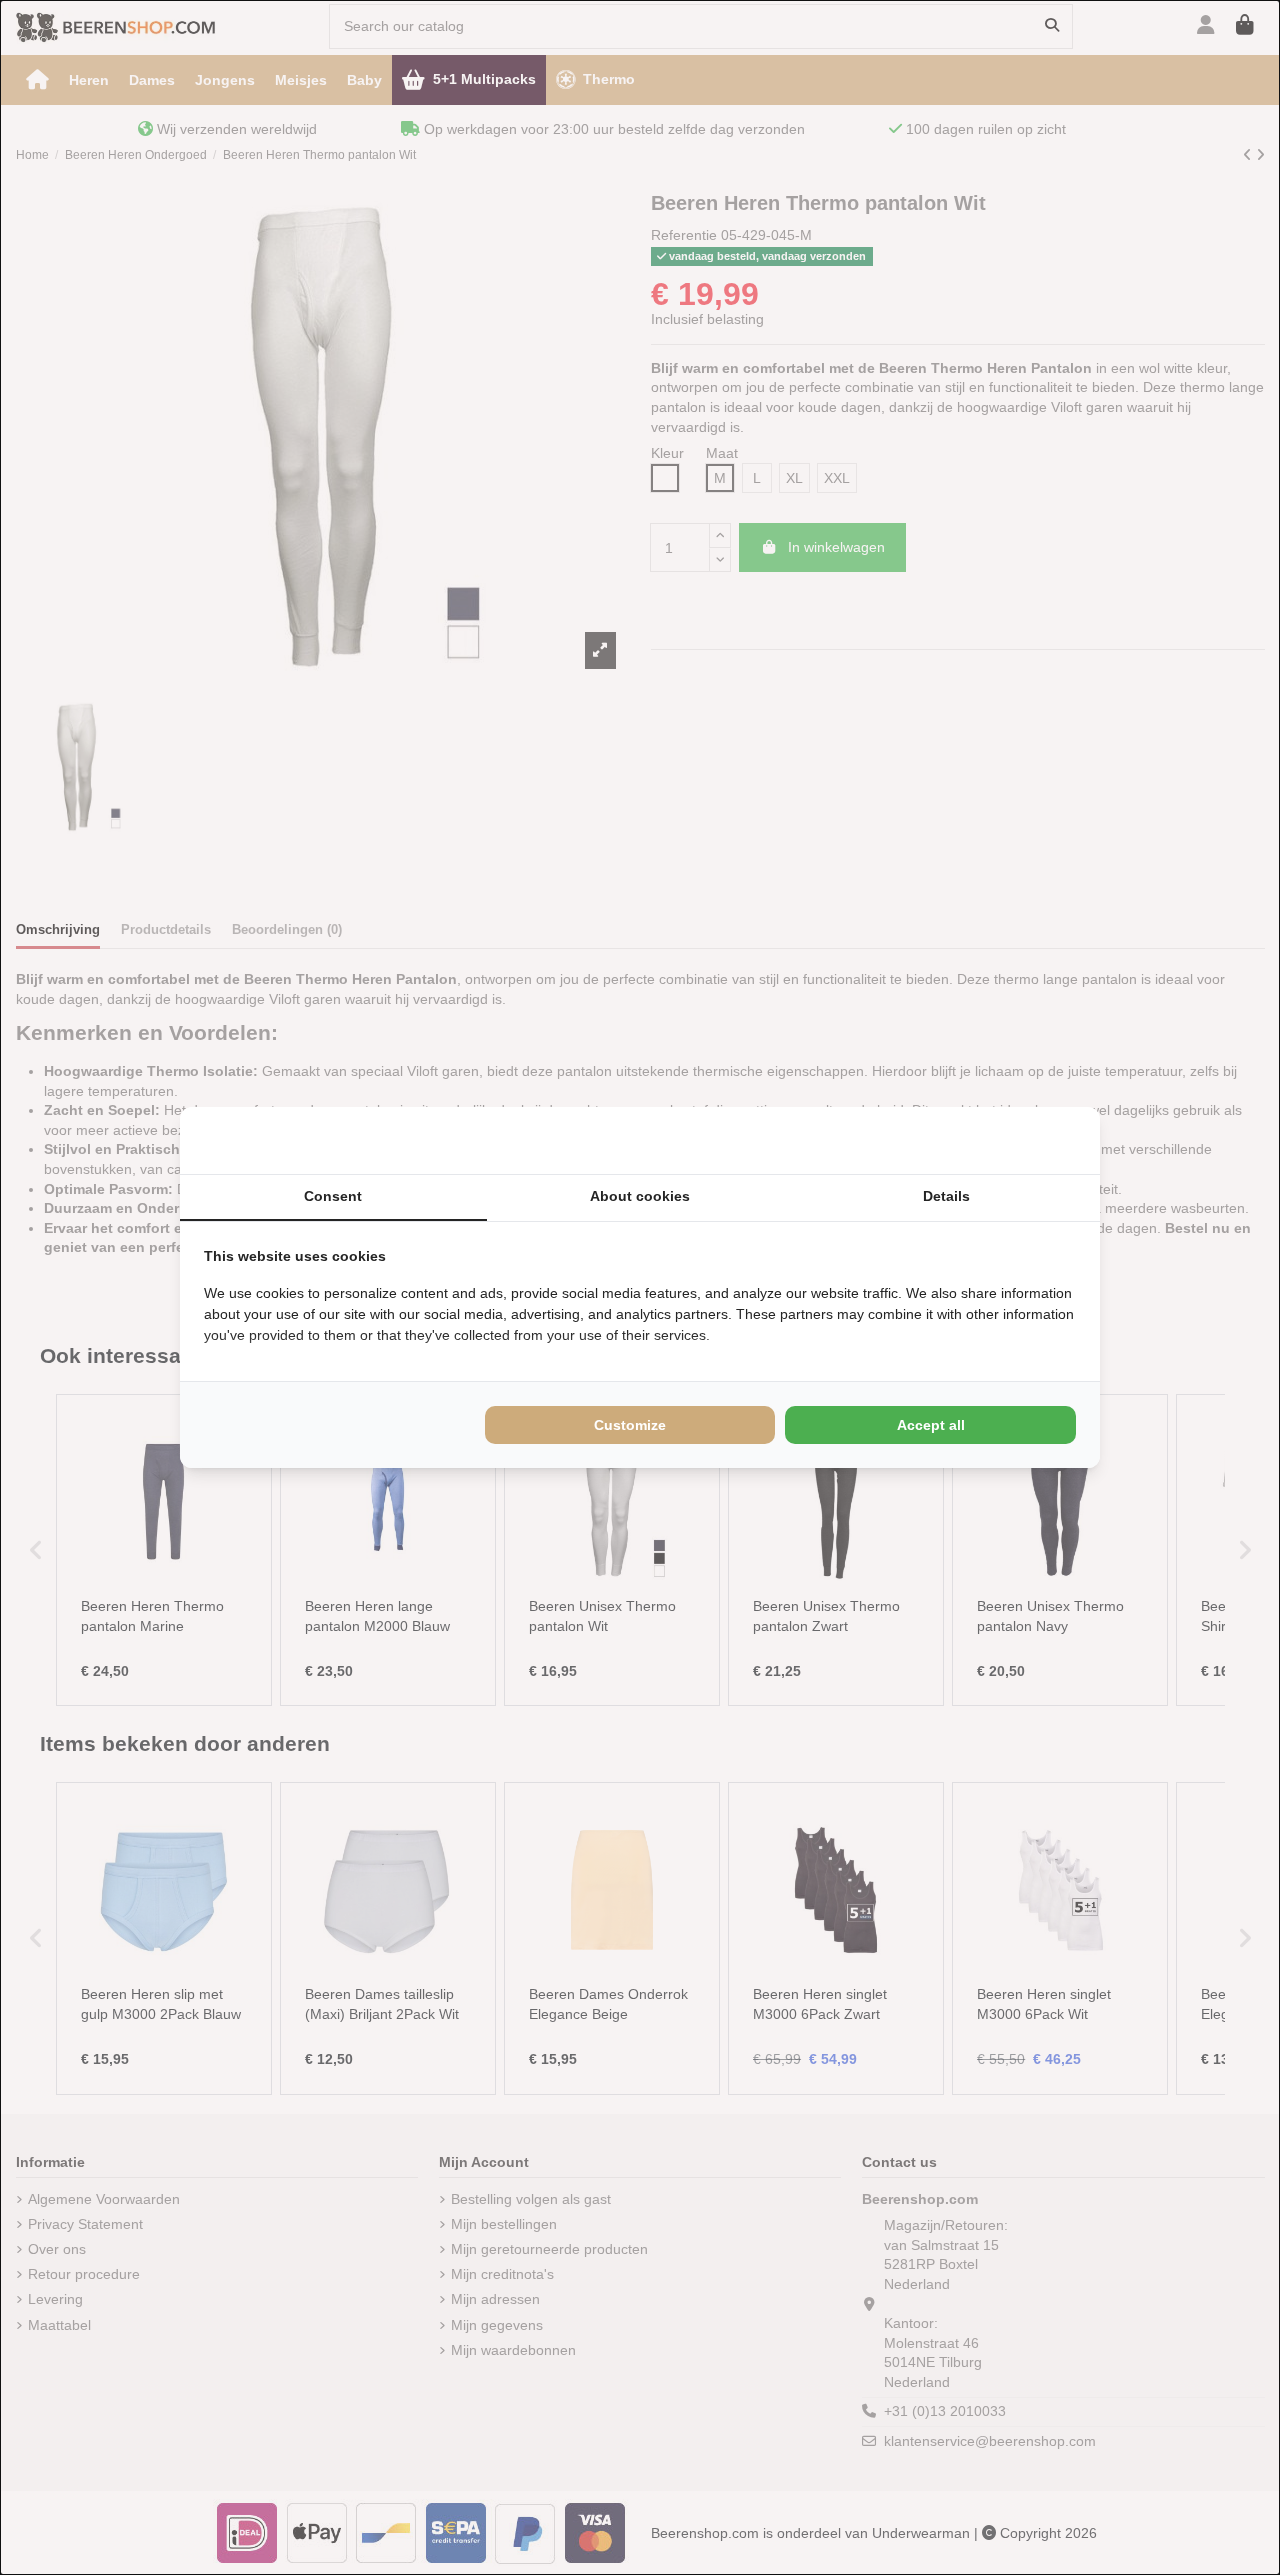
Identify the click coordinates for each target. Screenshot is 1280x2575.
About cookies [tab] (640, 1196)
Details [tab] (946, 1196)
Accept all (931, 1425)
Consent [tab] (333, 1196)
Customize (630, 1425)
